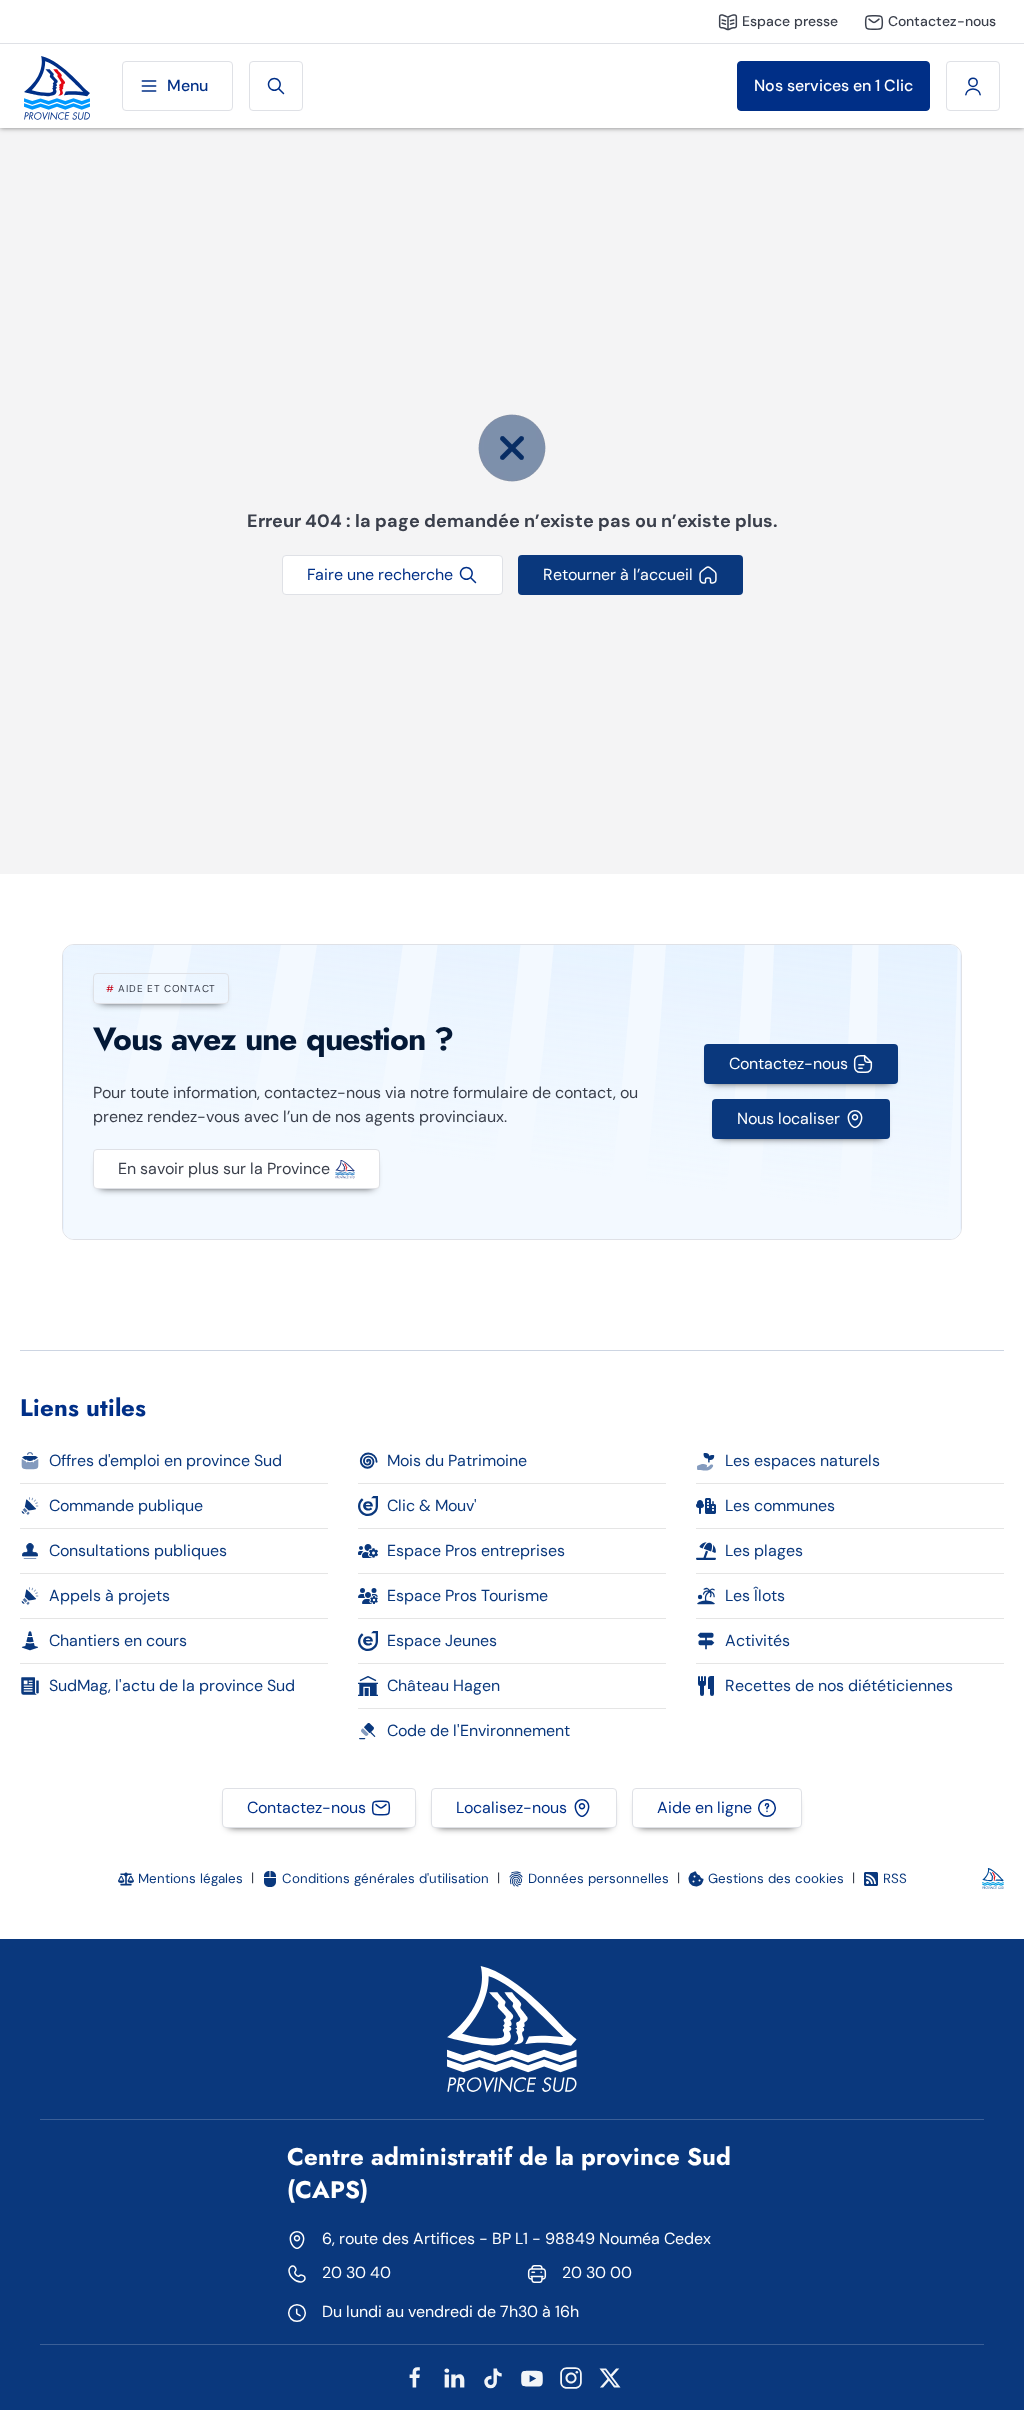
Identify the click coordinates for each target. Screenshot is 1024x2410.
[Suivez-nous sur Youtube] (532, 2376)
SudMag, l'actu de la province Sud (172, 1685)
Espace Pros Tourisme (467, 1595)
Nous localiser (788, 1118)
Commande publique (126, 1505)
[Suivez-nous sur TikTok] (493, 2376)
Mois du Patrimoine (457, 1460)
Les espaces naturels (802, 1460)
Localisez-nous (511, 1807)
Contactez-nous (788, 1063)
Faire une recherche (380, 574)
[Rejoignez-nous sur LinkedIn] (454, 2376)
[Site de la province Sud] (57, 86)
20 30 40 (356, 2272)
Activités (757, 1640)
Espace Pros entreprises (476, 1550)
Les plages (764, 1550)
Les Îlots (755, 1595)
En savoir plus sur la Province (224, 1168)
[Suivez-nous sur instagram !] (571, 2376)
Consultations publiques (138, 1550)
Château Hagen (443, 1685)
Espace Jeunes (442, 1640)
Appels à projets (109, 1595)
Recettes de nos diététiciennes (839, 1685)
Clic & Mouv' (432, 1505)
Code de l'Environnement (478, 1730)
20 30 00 (597, 2272)
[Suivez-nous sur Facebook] (415, 2376)
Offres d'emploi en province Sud (165, 1460)
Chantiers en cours (118, 1640)
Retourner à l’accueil (618, 574)
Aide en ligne (704, 1807)
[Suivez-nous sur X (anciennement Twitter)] (610, 2376)
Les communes (780, 1505)
